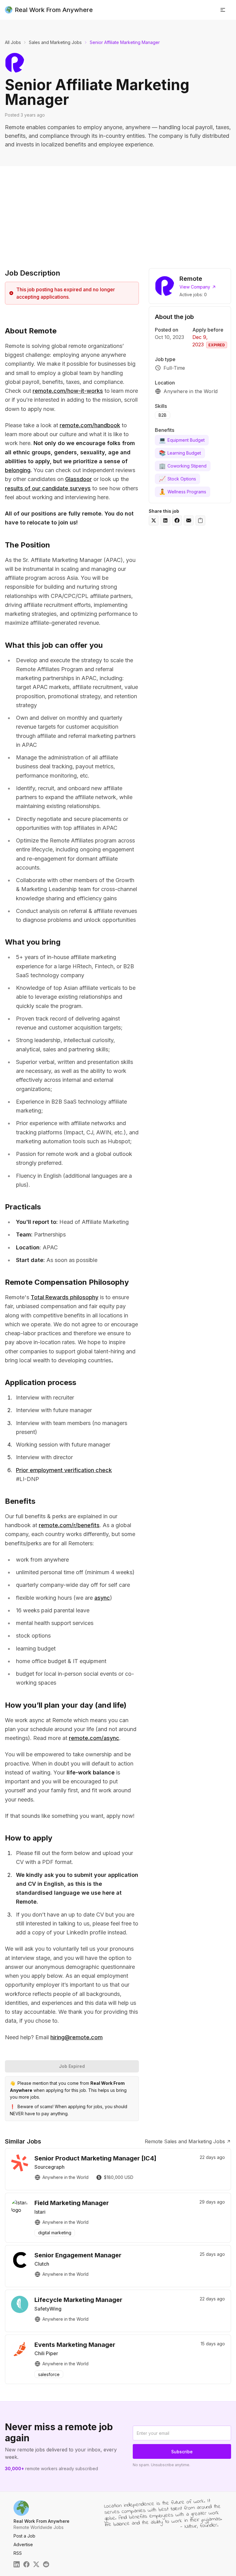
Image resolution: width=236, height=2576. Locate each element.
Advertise (23, 2544)
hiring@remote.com (77, 2037)
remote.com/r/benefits (69, 1525)
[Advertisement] (118, 212)
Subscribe (182, 2452)
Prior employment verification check (64, 1470)
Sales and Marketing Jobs (55, 42)
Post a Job (24, 2536)
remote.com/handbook (90, 425)
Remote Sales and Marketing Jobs (185, 2141)
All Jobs (13, 42)
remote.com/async (94, 1738)
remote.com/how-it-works (68, 391)
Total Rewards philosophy (65, 1297)
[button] (223, 10)
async (102, 1598)
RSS (18, 2553)
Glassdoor (79, 479)
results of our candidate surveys (48, 488)
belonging (18, 470)
